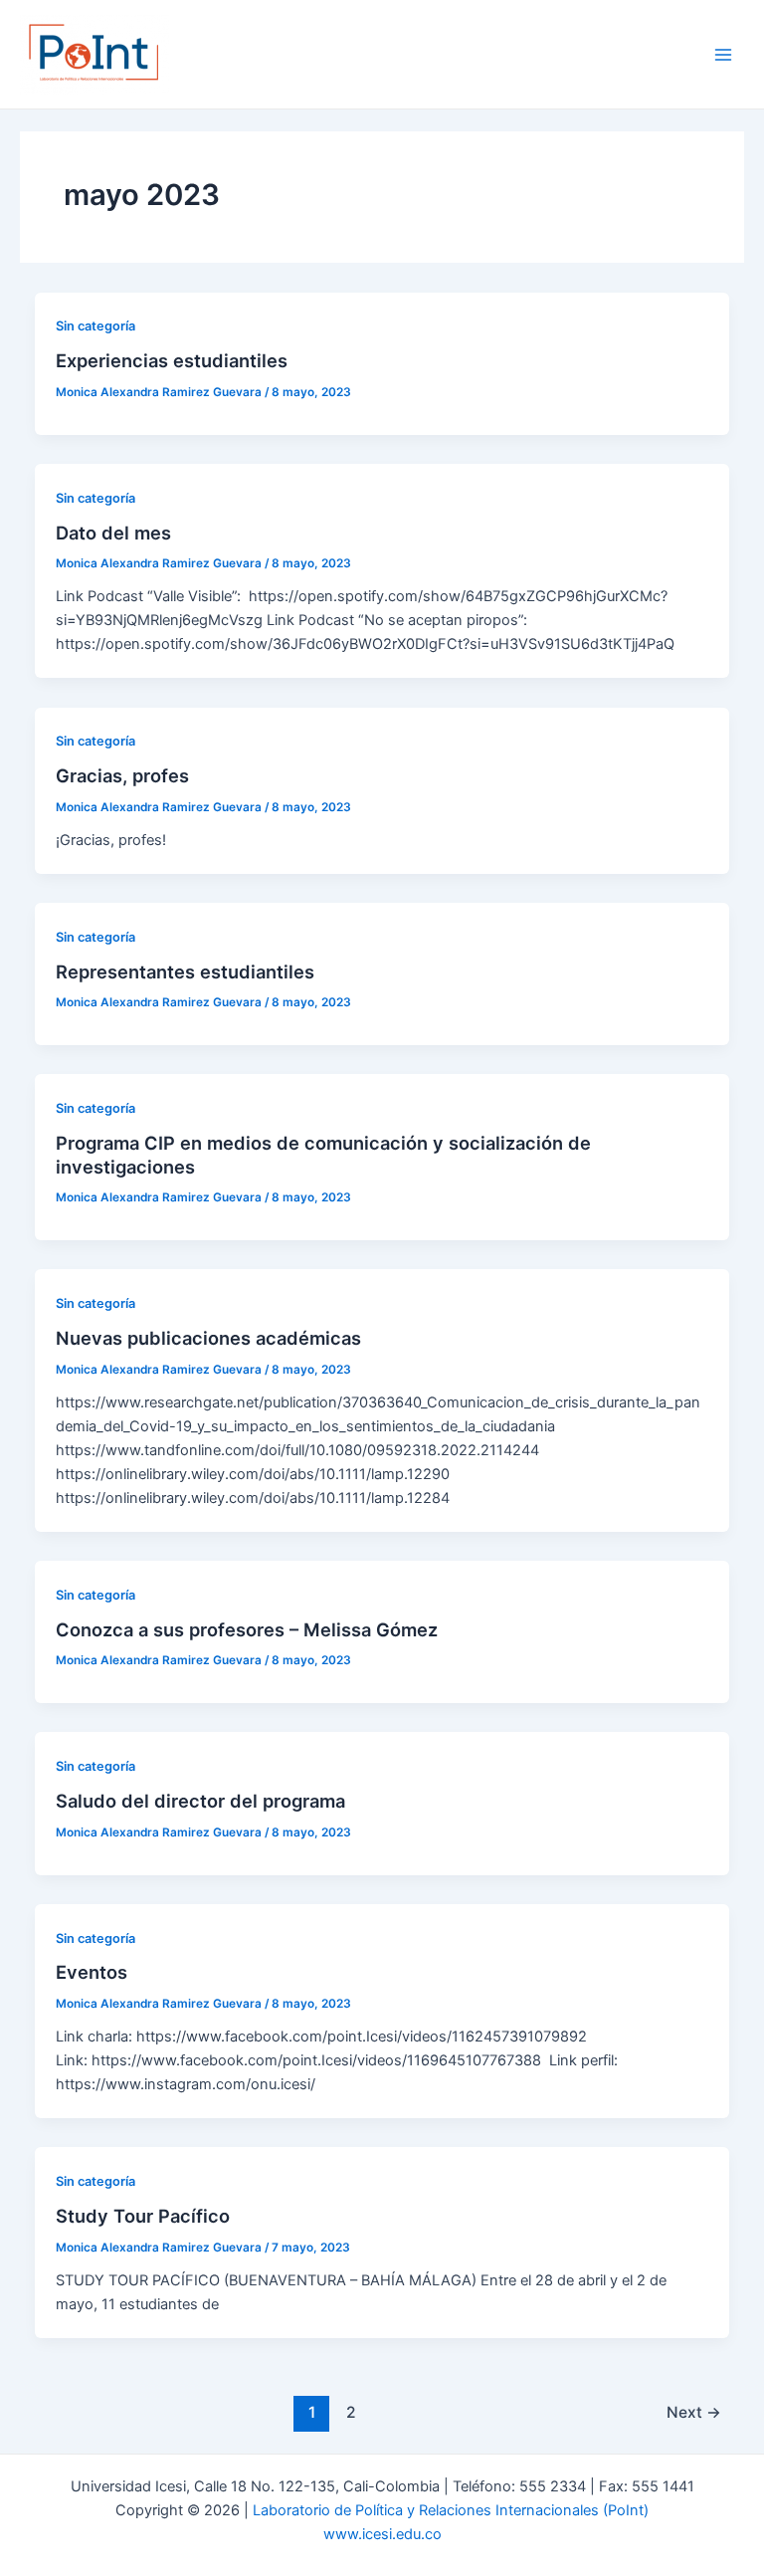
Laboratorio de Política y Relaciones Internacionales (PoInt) (451, 2510)
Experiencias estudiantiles (172, 360)
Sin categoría (95, 326)
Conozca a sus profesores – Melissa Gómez (247, 1629)
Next (694, 2412)
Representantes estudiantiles (185, 971)
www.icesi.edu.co (382, 2534)
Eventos (92, 1972)
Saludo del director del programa (200, 1801)
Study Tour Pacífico (143, 2216)
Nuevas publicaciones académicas (208, 1338)
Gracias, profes (122, 775)
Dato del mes (113, 533)
